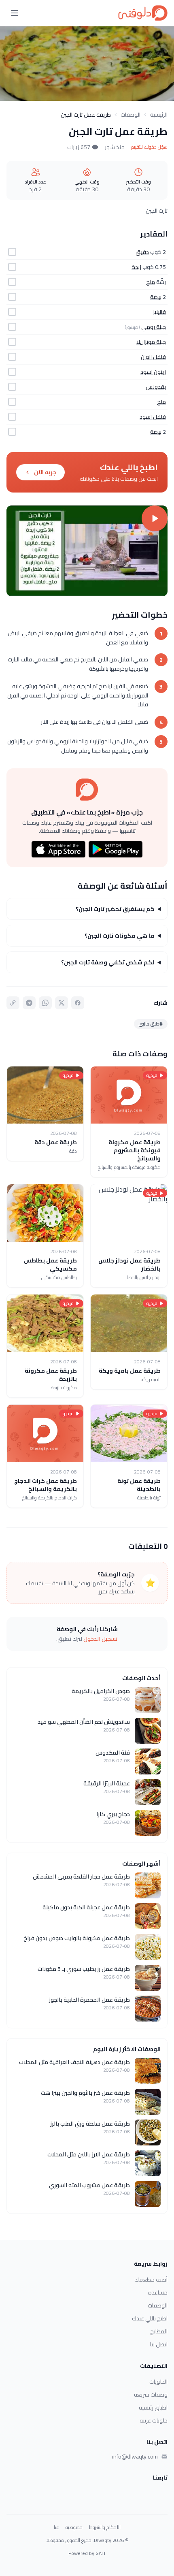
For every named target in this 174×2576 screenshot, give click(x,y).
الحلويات (158, 2382)
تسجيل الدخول (101, 1639)
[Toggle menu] (15, 13)
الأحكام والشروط (105, 2527)
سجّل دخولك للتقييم (149, 147)
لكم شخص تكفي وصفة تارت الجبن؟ (108, 962)
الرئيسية (159, 115)
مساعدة (158, 2292)
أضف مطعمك (151, 2280)
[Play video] (87, 551)
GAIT (101, 2553)
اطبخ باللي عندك (150, 2318)
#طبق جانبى (151, 1024)
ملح (151, 282)
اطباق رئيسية (153, 2408)
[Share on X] (62, 1003)
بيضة (156, 297)
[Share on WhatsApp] (45, 1003)
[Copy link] (13, 1003)
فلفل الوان (153, 357)
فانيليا (160, 312)
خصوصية (74, 2527)
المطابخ (159, 2331)
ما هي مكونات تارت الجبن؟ (120, 936)
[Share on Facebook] (78, 1003)
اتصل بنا (159, 2344)
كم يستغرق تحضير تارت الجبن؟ (115, 909)
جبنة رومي (154, 327)
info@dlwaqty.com (135, 2457)
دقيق (142, 252)
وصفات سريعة (151, 2395)
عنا (56, 2527)
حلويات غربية (154, 2420)
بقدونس (156, 387)
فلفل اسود (153, 417)
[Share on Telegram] (29, 1003)
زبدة (136, 267)
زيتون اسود (153, 372)
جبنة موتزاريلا (151, 342)
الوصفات (130, 115)
